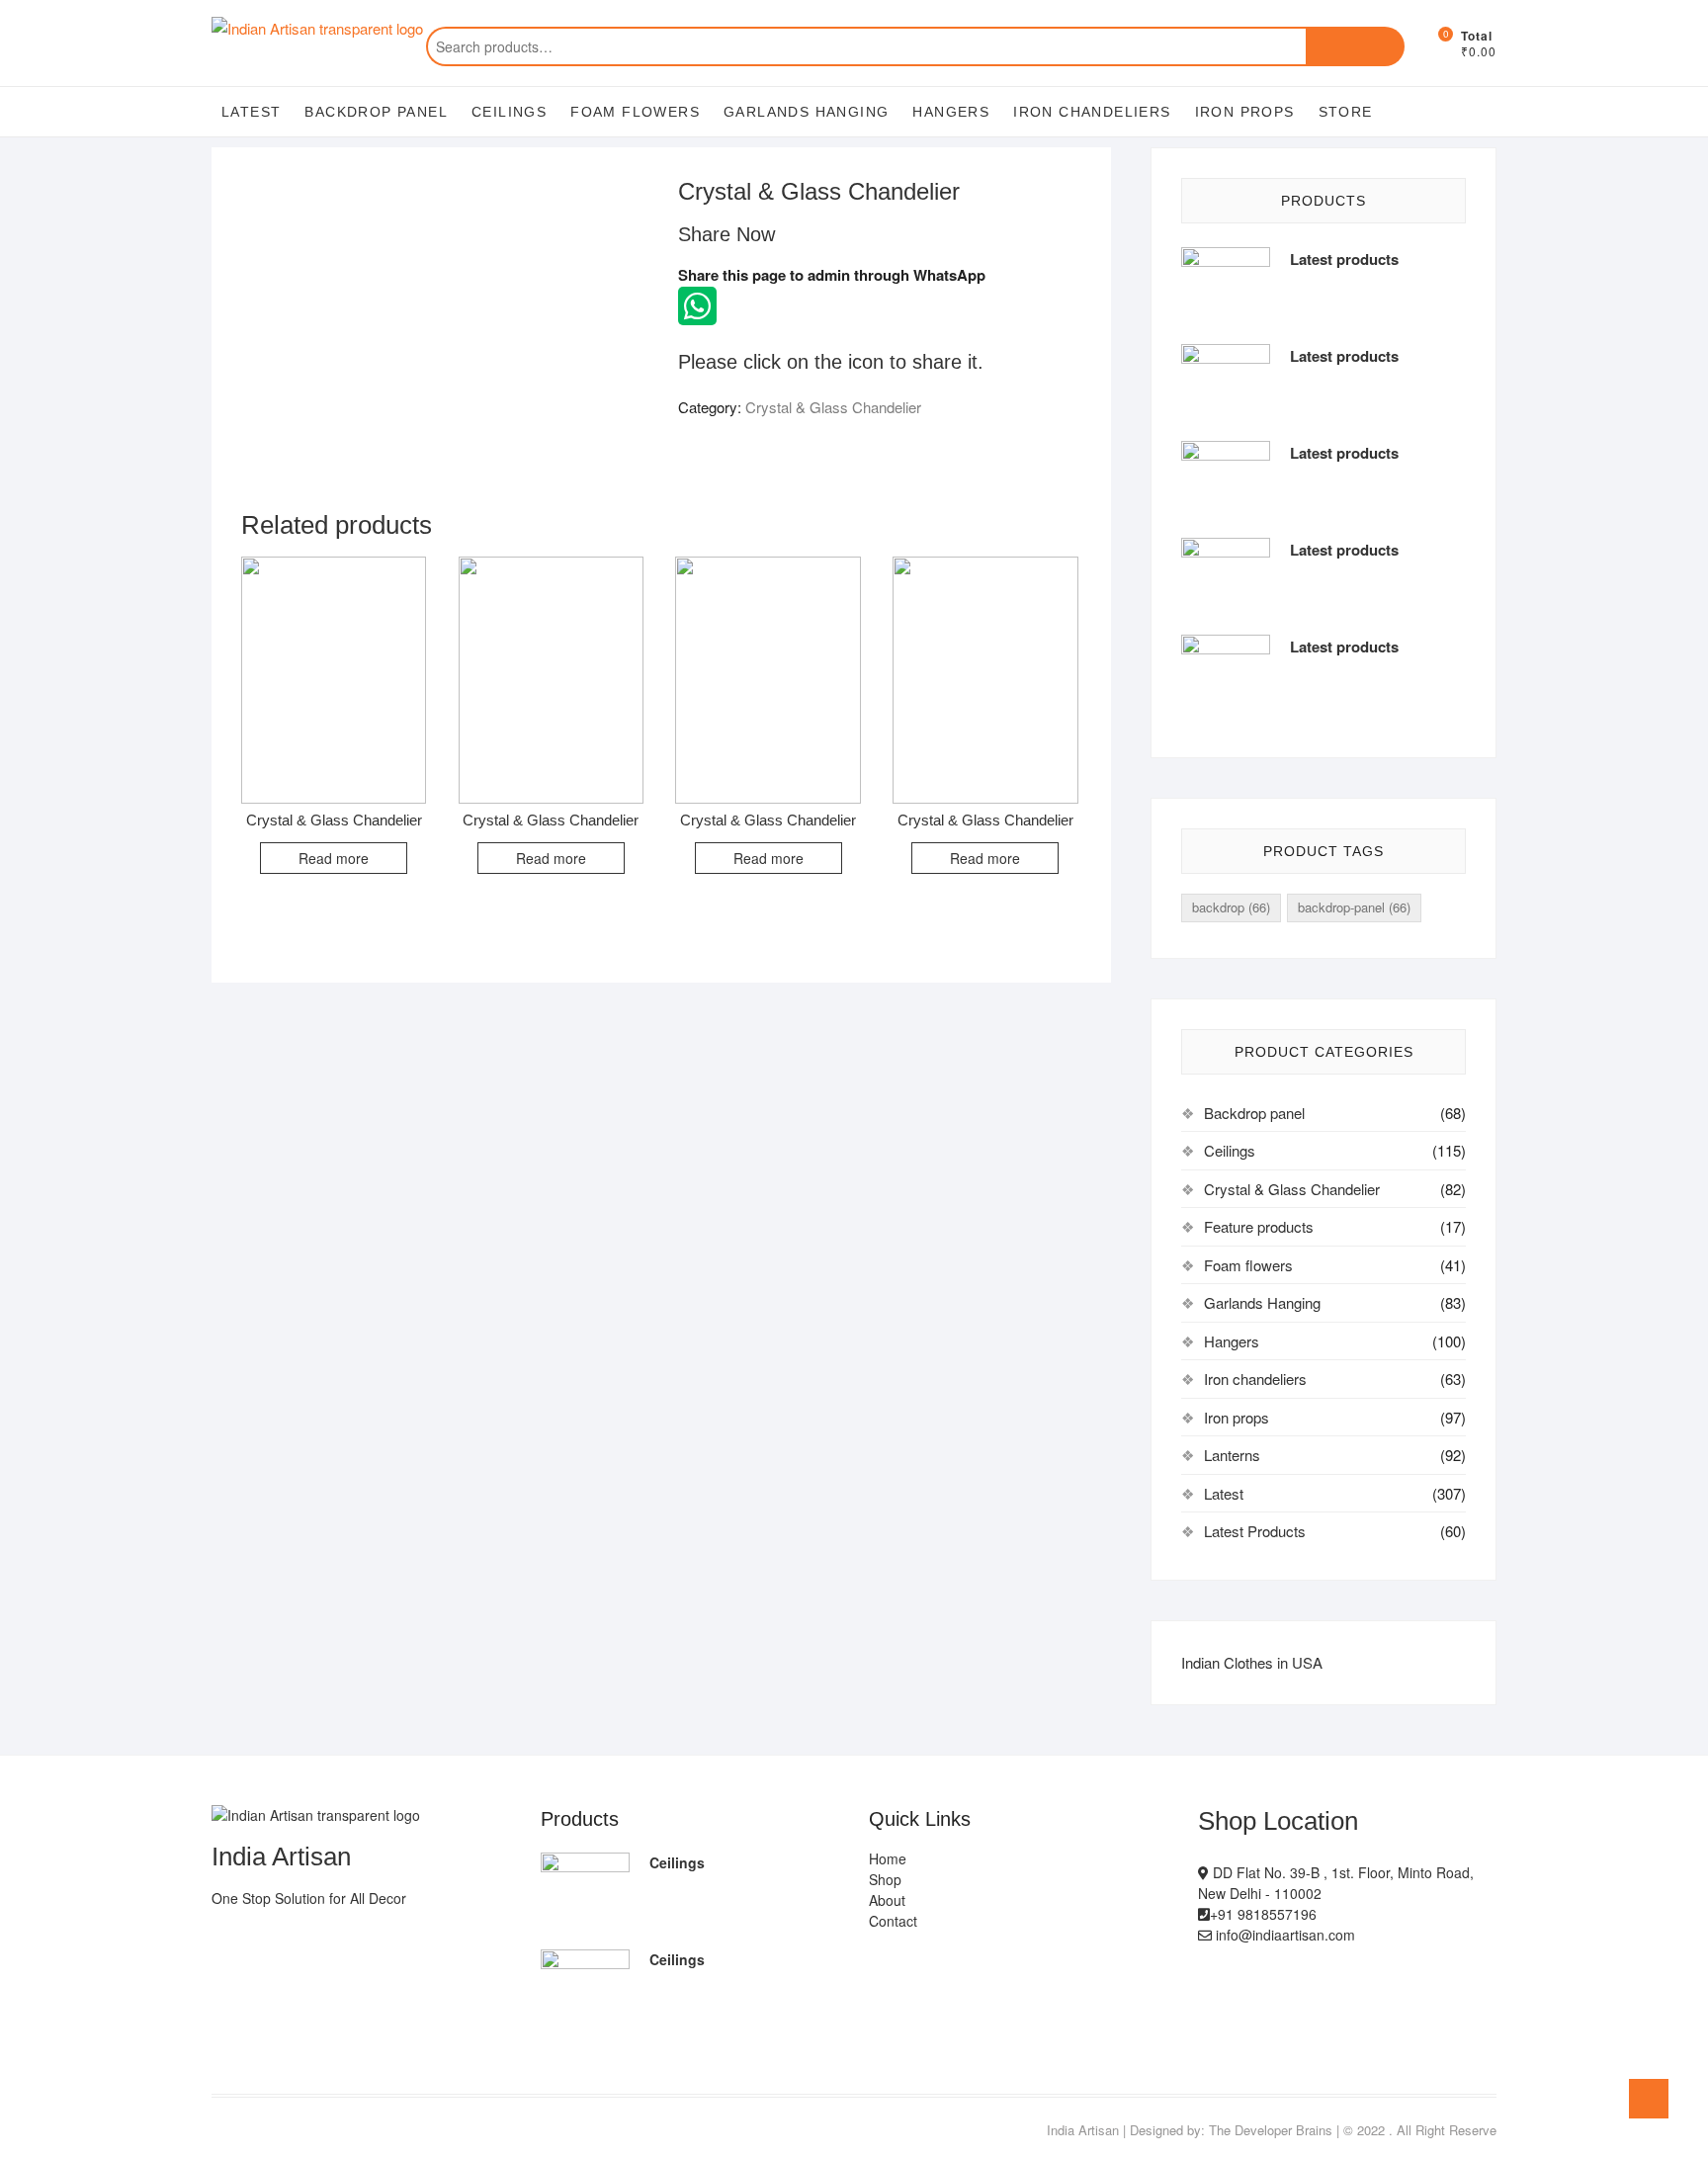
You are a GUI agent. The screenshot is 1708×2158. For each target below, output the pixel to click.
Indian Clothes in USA (1252, 1662)
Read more (334, 858)
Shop (885, 1879)
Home (888, 1858)
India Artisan (1083, 2130)
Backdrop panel (376, 112)
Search (1355, 46)
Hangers (951, 112)
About (887, 1900)
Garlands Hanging (806, 112)
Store (1346, 112)
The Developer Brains (1271, 2130)
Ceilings (509, 112)
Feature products (1259, 1226)
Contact (893, 1921)
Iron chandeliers (1092, 112)
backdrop (1231, 907)
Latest (251, 112)
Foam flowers (635, 112)
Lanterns (1232, 1455)
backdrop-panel (1354, 907)
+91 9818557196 (1263, 1914)
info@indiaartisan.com (1283, 1935)
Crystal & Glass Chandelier (833, 407)
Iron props (1245, 112)
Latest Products (1255, 1531)
